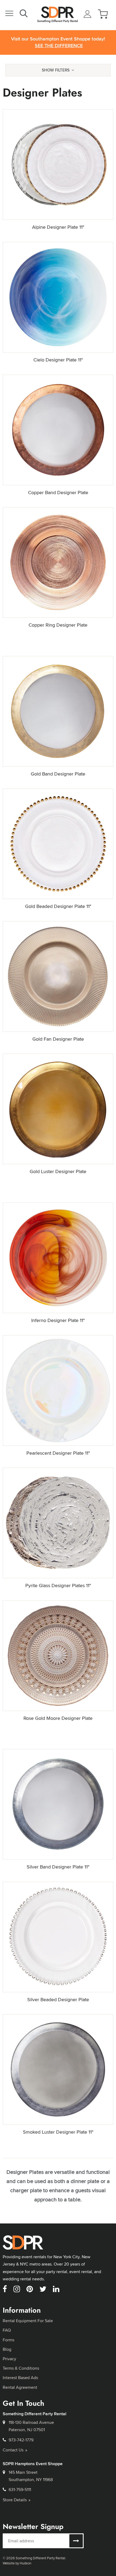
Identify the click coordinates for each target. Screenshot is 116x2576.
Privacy (9, 2359)
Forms (8, 2340)
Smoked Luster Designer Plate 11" (58, 2132)
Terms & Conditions (21, 2368)
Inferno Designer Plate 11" (58, 1320)
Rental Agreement (20, 2387)
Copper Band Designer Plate (58, 492)
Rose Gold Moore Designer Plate (58, 1718)
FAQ (7, 2330)
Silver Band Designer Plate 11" (58, 1867)
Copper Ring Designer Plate (58, 625)
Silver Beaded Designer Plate (58, 1999)
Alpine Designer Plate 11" (58, 227)
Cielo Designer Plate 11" (58, 360)
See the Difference (59, 46)
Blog (7, 2349)
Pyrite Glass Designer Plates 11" (58, 1585)
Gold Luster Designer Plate (58, 1171)
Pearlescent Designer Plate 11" (58, 1453)
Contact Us (13, 2450)
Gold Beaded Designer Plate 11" (58, 906)
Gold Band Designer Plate (58, 774)
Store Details (15, 2500)
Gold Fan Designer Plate (58, 1039)
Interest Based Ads (20, 2378)
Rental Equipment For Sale (28, 2321)
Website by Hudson (17, 2563)
